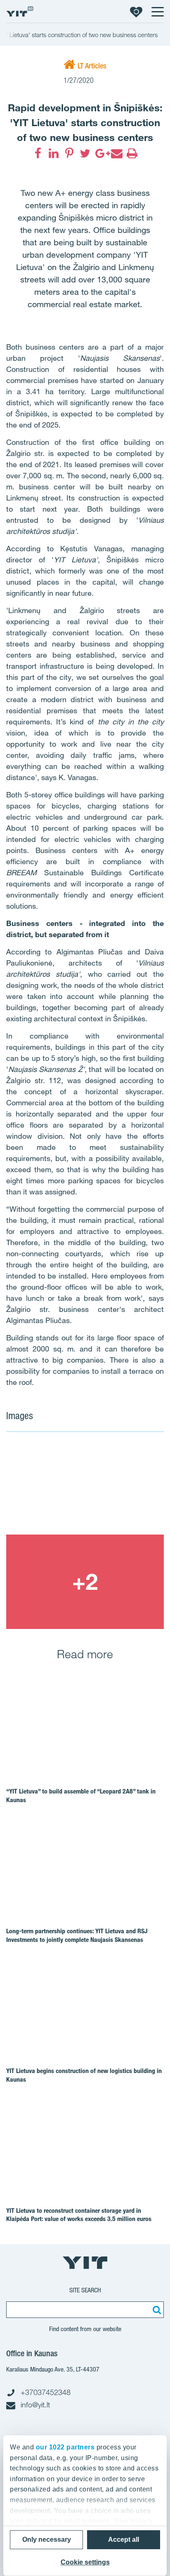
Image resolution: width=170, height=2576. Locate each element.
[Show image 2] (85, 1582)
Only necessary (47, 2540)
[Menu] (157, 12)
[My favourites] (136, 12)
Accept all (124, 2540)
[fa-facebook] (38, 153)
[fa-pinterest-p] (69, 153)
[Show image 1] (85, 1487)
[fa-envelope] (116, 153)
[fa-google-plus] (101, 153)
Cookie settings (85, 2562)
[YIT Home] (20, 11)
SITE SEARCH (85, 2290)
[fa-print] (132, 153)
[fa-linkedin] (54, 153)
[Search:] (156, 2310)
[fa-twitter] (85, 153)
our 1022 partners (65, 2447)
